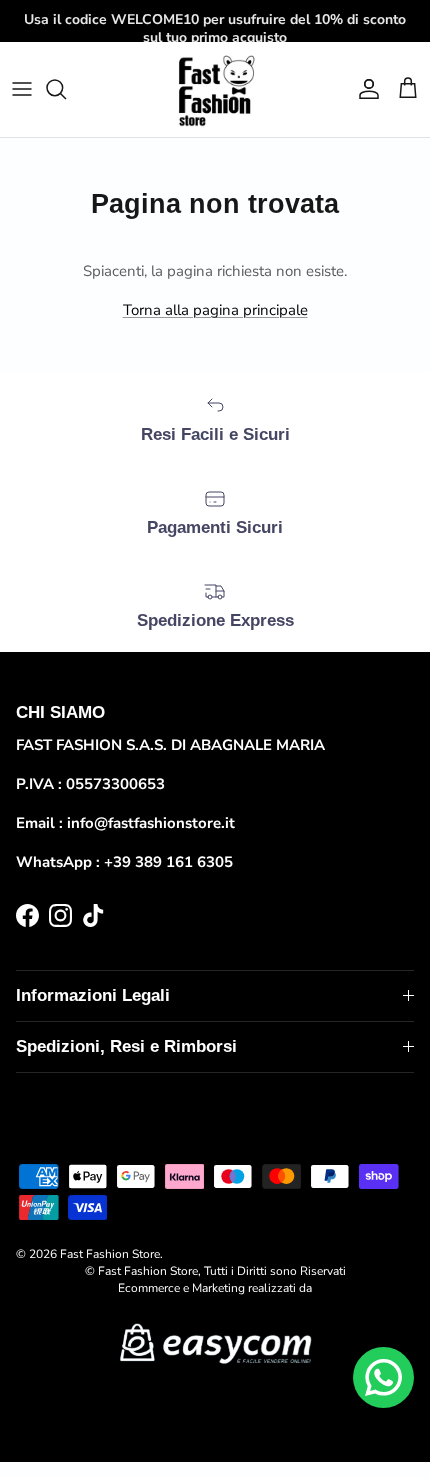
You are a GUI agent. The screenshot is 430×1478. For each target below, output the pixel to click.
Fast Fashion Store (110, 1254)
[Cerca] (66, 89)
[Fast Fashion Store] (215, 89)
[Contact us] (383, 1377)
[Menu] (22, 89)
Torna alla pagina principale (215, 310)
